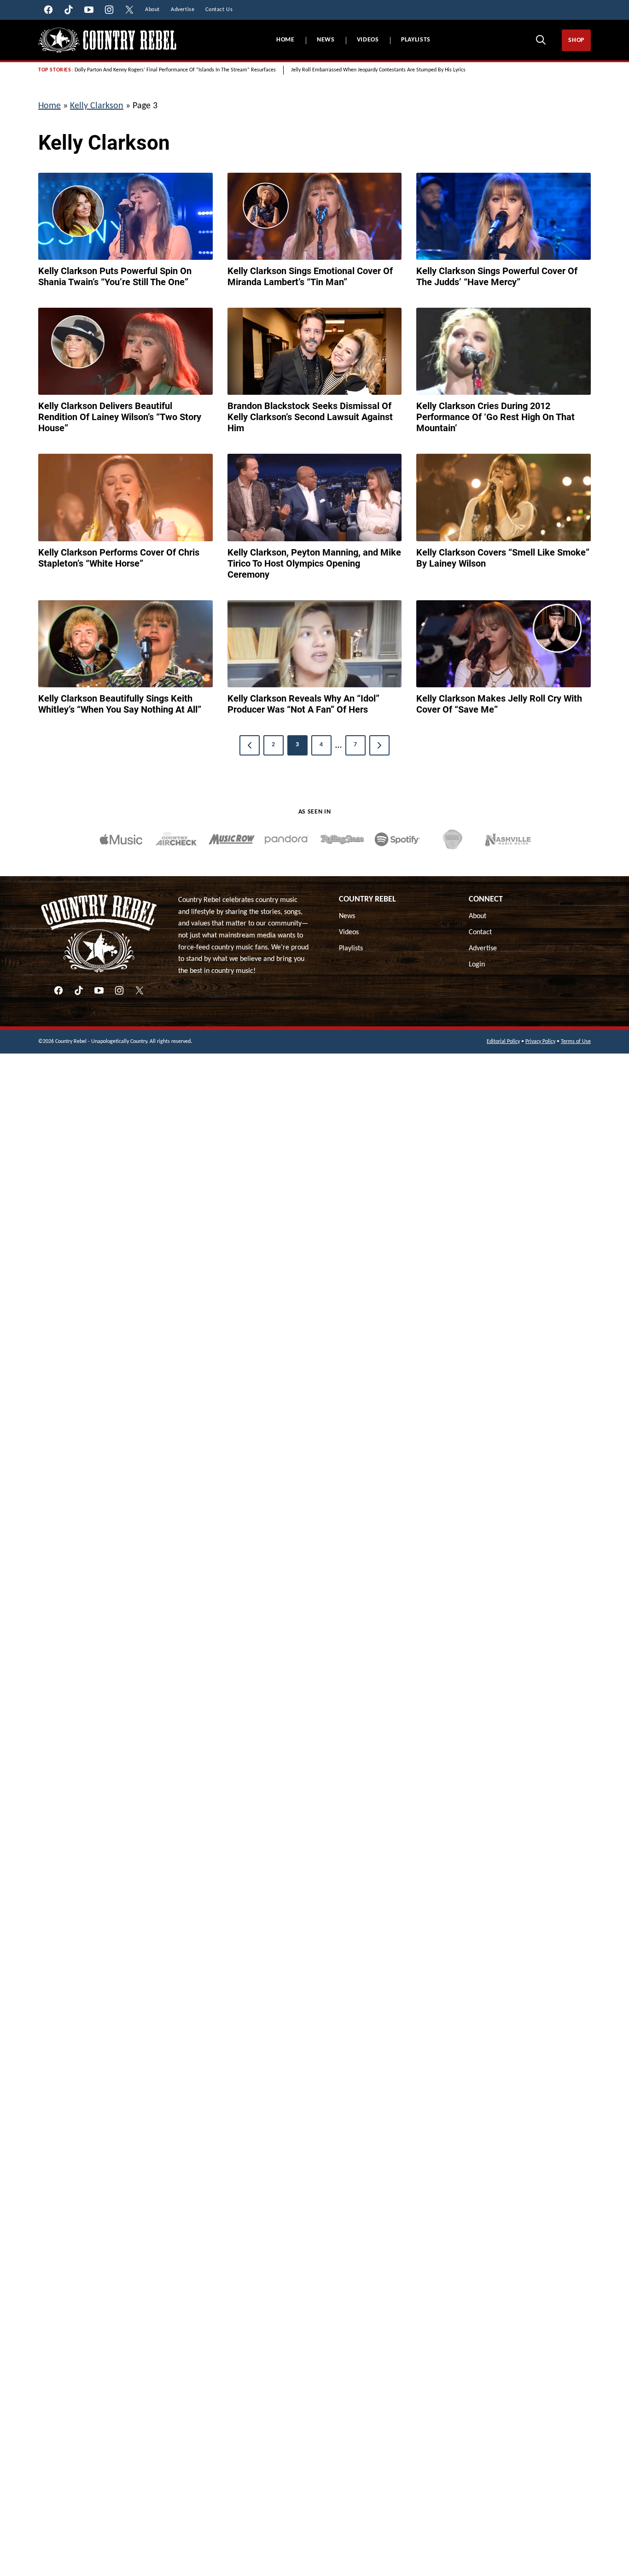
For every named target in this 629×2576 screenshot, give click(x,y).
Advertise (483, 948)
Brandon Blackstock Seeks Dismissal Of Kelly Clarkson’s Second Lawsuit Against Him (310, 417)
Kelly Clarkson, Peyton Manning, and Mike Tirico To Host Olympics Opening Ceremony (314, 563)
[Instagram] (119, 990)
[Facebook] (58, 990)
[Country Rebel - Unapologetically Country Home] (107, 40)
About (478, 916)
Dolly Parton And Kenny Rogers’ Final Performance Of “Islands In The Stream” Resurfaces (175, 70)
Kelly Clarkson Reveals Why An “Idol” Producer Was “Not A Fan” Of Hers (303, 704)
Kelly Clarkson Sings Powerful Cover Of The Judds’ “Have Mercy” (497, 276)
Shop (576, 40)
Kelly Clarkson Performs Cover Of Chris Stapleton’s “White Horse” (119, 558)
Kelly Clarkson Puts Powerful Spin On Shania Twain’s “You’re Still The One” (115, 276)
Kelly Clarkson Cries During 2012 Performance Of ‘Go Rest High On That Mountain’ (495, 417)
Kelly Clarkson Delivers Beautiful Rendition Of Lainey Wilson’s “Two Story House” (120, 417)
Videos (368, 40)
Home (285, 40)
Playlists (416, 40)
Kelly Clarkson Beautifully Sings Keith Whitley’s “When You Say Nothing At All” (120, 704)
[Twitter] (140, 990)
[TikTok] (79, 990)
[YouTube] (99, 990)
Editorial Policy (503, 1042)
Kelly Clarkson (97, 106)
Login (477, 965)
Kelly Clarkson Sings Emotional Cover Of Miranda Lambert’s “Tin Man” (310, 276)
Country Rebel (367, 899)
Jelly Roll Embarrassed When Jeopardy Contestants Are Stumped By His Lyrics (378, 70)
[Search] (541, 40)
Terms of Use (576, 1042)
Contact (480, 932)
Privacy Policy (540, 1042)
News (326, 40)
